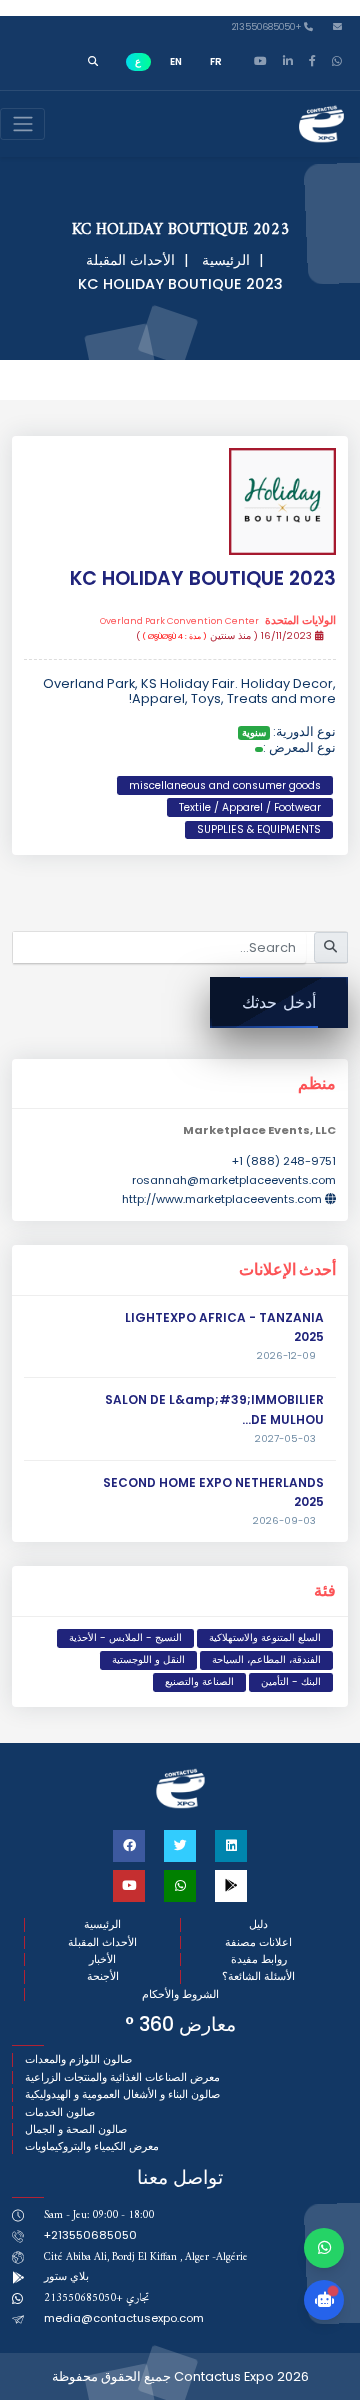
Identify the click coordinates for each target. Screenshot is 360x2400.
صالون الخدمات (60, 2112)
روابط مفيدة (259, 1959)
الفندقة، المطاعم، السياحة (266, 1659)
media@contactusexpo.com (124, 2318)
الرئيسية (226, 260)
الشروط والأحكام (180, 1994)
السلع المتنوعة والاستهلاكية (265, 1637)
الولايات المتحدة (218, 621)
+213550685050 (268, 27)
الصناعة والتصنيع (199, 1681)
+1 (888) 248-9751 (284, 1161)
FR (216, 61)
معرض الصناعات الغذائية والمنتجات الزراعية (122, 2077)
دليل (258, 1924)
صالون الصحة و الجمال (76, 2129)
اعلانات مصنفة (258, 1942)
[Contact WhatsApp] (324, 2248)
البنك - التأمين (291, 1681)
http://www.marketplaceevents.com (222, 1199)
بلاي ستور (66, 2276)
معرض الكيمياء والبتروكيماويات (92, 2146)
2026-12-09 (286, 1356)
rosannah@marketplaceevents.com (234, 1180)
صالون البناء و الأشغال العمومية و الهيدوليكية (122, 2094)
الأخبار (102, 1959)
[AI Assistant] (324, 2300)
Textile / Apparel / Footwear (250, 807)
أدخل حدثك (279, 1002)
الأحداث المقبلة (130, 260)
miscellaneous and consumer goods (225, 785)
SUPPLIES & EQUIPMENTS (259, 829)
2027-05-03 (285, 1439)
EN (176, 61)
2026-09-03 (284, 1521)
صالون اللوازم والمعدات (78, 2059)
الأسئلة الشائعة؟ (258, 1976)
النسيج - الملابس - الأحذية (125, 1637)
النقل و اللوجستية (148, 1659)
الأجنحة (103, 1976)
